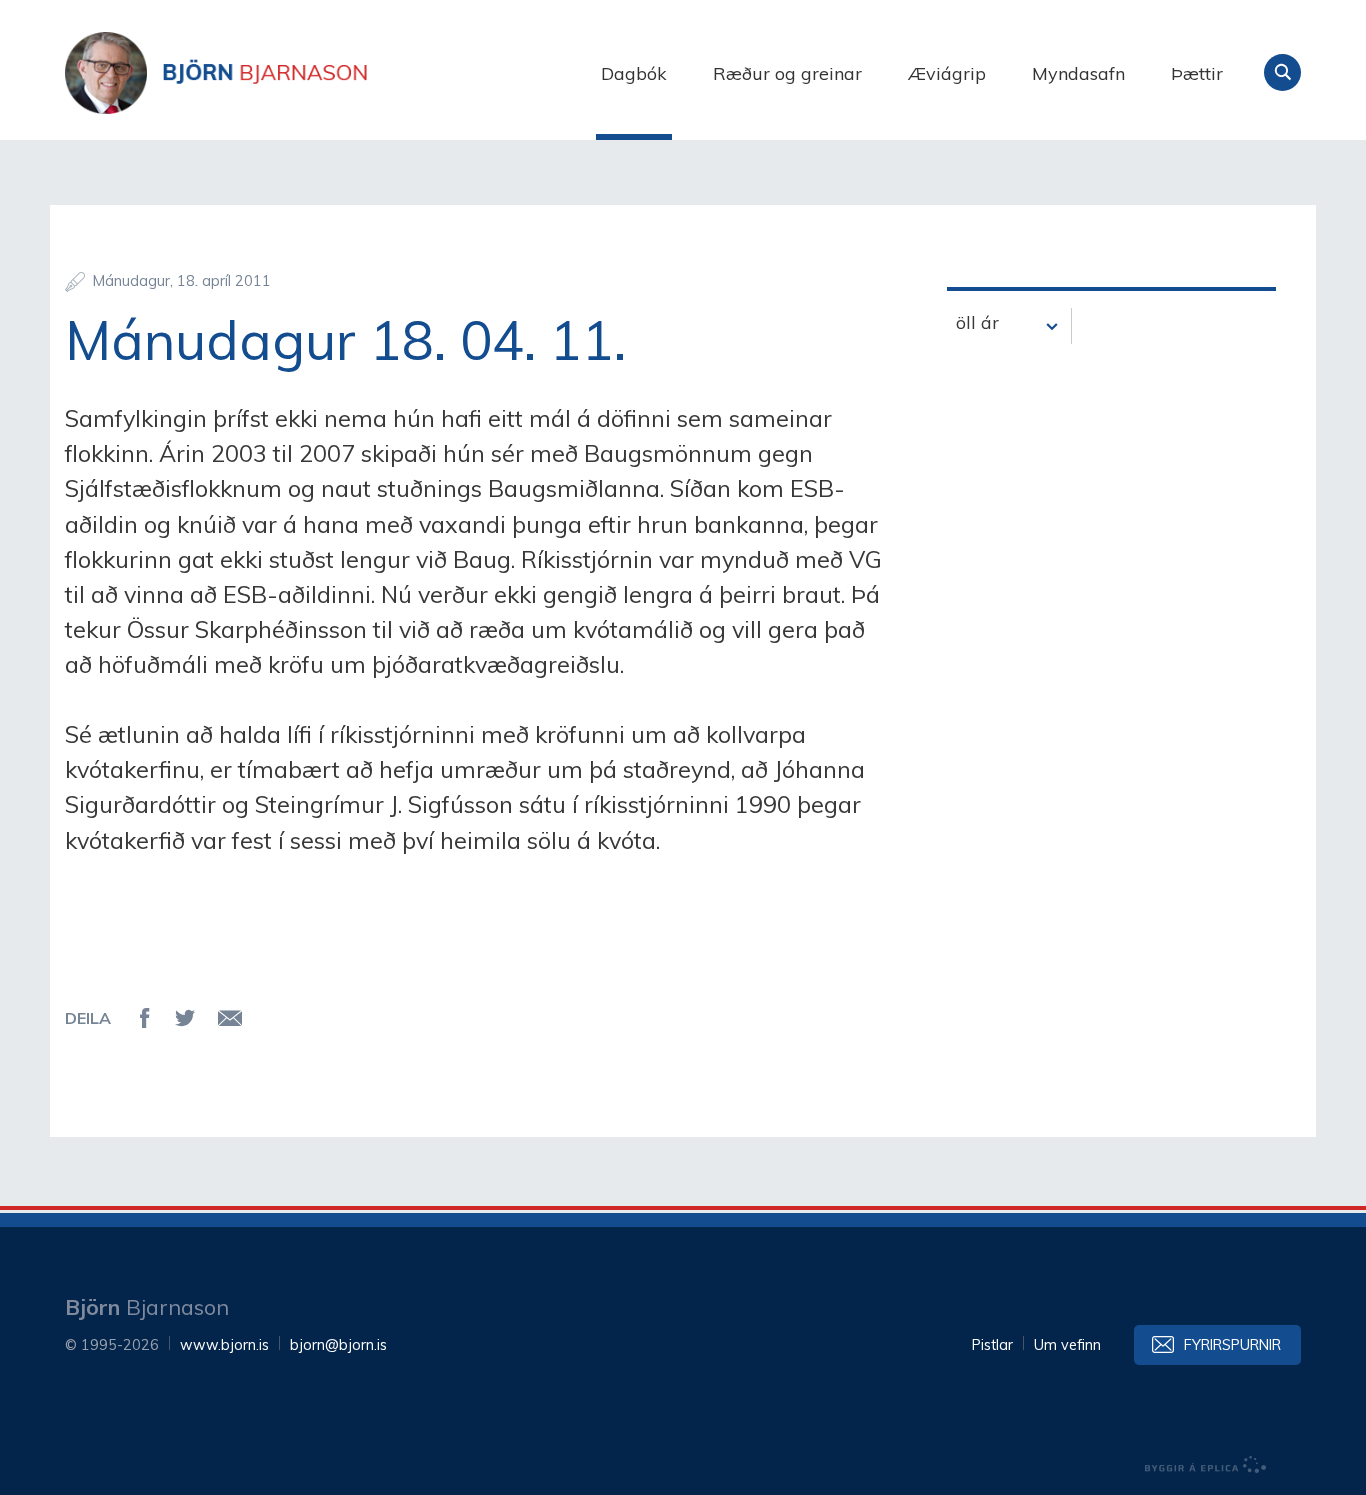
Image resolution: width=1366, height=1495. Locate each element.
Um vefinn (1067, 1345)
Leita (1282, 72)
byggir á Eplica (1206, 1465)
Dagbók (634, 73)
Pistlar (992, 1345)
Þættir (1197, 73)
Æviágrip (947, 73)
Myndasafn (1078, 73)
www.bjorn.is (224, 1345)
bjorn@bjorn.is (338, 1345)
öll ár (977, 322)
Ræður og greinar (787, 73)
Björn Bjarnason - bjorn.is (265, 73)
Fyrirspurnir (1232, 1345)
